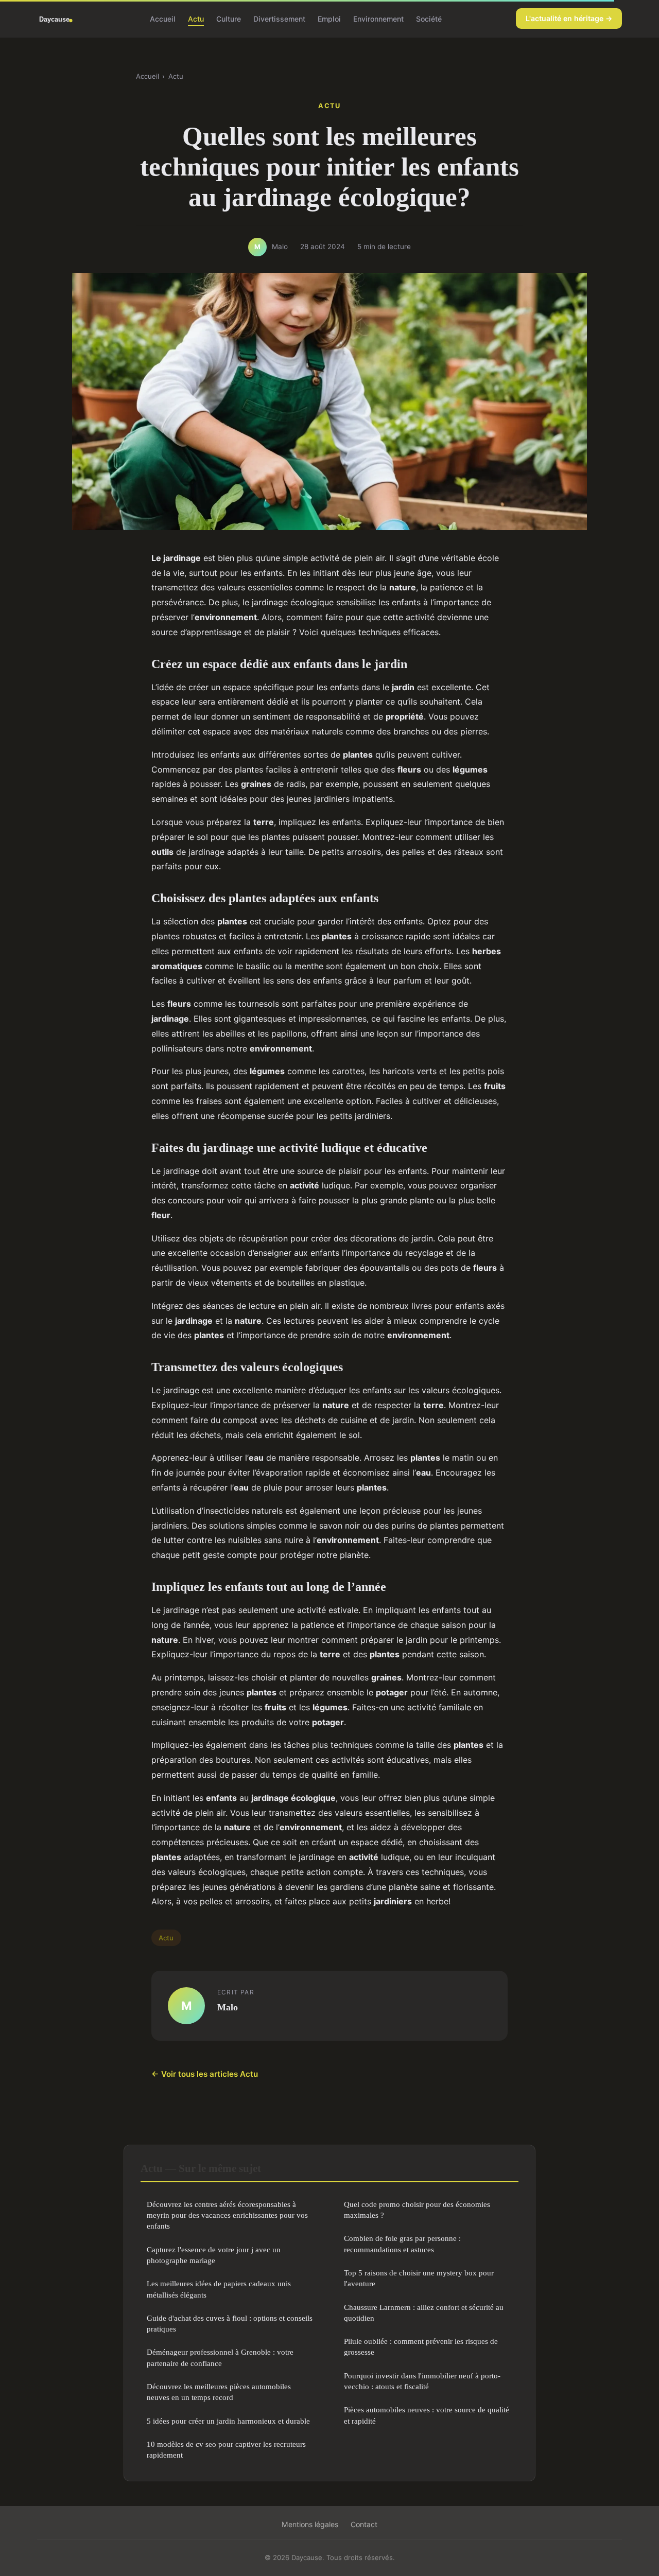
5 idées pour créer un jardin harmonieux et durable (228, 2421)
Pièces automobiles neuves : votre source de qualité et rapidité (427, 2415)
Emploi (329, 18)
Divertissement (279, 18)
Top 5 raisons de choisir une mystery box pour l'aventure (419, 2278)
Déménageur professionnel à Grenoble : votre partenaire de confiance (220, 2357)
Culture (229, 18)
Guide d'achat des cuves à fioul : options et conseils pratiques (230, 2323)
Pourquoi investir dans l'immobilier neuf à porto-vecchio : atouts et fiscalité (422, 2381)
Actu (196, 18)
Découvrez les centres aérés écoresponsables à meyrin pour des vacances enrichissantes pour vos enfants (227, 2215)
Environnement (378, 18)
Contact (364, 2524)
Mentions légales (310, 2524)
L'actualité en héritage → (569, 18)
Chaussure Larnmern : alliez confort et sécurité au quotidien (424, 2312)
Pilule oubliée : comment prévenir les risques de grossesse (421, 2346)
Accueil (163, 18)
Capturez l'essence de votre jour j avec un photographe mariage (214, 2255)
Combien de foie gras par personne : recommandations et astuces (402, 2244)
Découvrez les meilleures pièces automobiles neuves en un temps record (219, 2392)
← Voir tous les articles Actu (205, 2074)
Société (429, 18)
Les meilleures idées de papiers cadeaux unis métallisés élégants (219, 2289)
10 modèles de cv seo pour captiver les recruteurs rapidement (226, 2449)
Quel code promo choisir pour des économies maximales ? (417, 2210)
